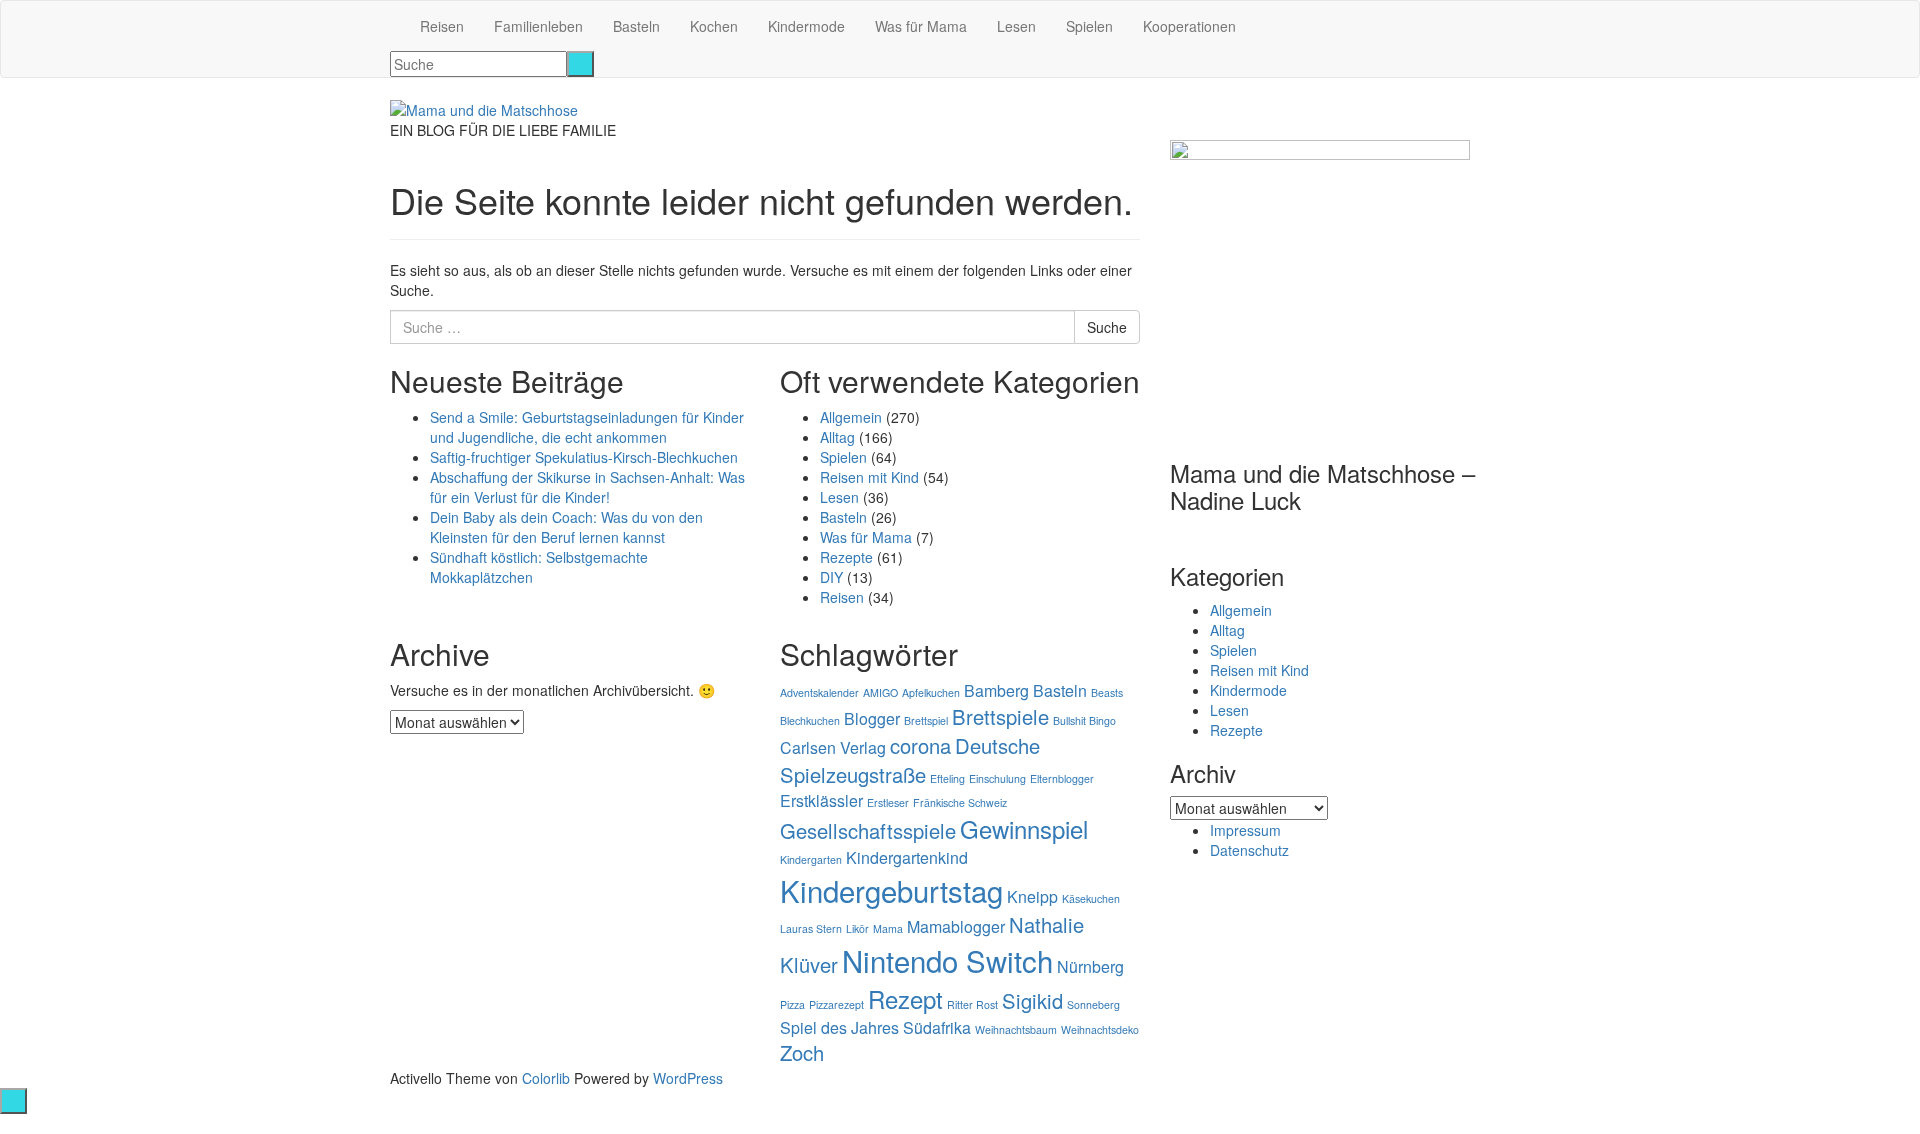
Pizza (792, 1004)
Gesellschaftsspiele (868, 830)
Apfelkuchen (931, 692)
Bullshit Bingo (1084, 720)
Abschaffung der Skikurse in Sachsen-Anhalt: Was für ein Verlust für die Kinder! (587, 487)
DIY (831, 577)
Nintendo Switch (947, 960)
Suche (1107, 327)
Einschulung (997, 778)
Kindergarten (811, 859)
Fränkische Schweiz (960, 802)
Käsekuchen (1091, 898)
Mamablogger (956, 926)
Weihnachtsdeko (1100, 1029)
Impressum (1245, 830)
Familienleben (538, 26)
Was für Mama (921, 26)
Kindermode (806, 26)
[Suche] (580, 64)
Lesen (1016, 26)
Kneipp (1032, 896)
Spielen (1089, 26)
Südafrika (937, 1027)
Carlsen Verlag (833, 747)
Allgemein (851, 417)
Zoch (802, 1052)
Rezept (905, 998)
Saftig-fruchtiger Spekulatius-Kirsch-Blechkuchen (584, 457)
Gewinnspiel (1024, 828)
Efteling (947, 778)
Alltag (837, 437)
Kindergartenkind (907, 857)
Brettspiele (1000, 716)
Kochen (714, 26)
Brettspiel (926, 720)
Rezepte (846, 557)
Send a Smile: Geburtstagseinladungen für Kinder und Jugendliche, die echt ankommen (587, 427)
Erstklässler (821, 800)
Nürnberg (1090, 966)
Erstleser (888, 802)
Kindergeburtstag (891, 890)
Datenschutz (1249, 850)
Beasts (1107, 692)
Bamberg (996, 690)
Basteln (636, 26)
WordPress (688, 1078)
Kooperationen (1189, 26)
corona (920, 745)
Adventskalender (819, 692)
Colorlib (546, 1078)
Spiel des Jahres (839, 1027)
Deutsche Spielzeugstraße (910, 760)
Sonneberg (1093, 1004)
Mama (888, 928)
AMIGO (880, 692)
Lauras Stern (811, 928)
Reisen (442, 26)
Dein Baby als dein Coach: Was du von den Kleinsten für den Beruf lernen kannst (566, 527)
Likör (857, 928)
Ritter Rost (972, 1004)
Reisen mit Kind (869, 477)
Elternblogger (1062, 778)
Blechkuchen (810, 720)
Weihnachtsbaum (1016, 1029)
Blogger (872, 718)
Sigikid (1032, 1000)
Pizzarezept (836, 1004)
